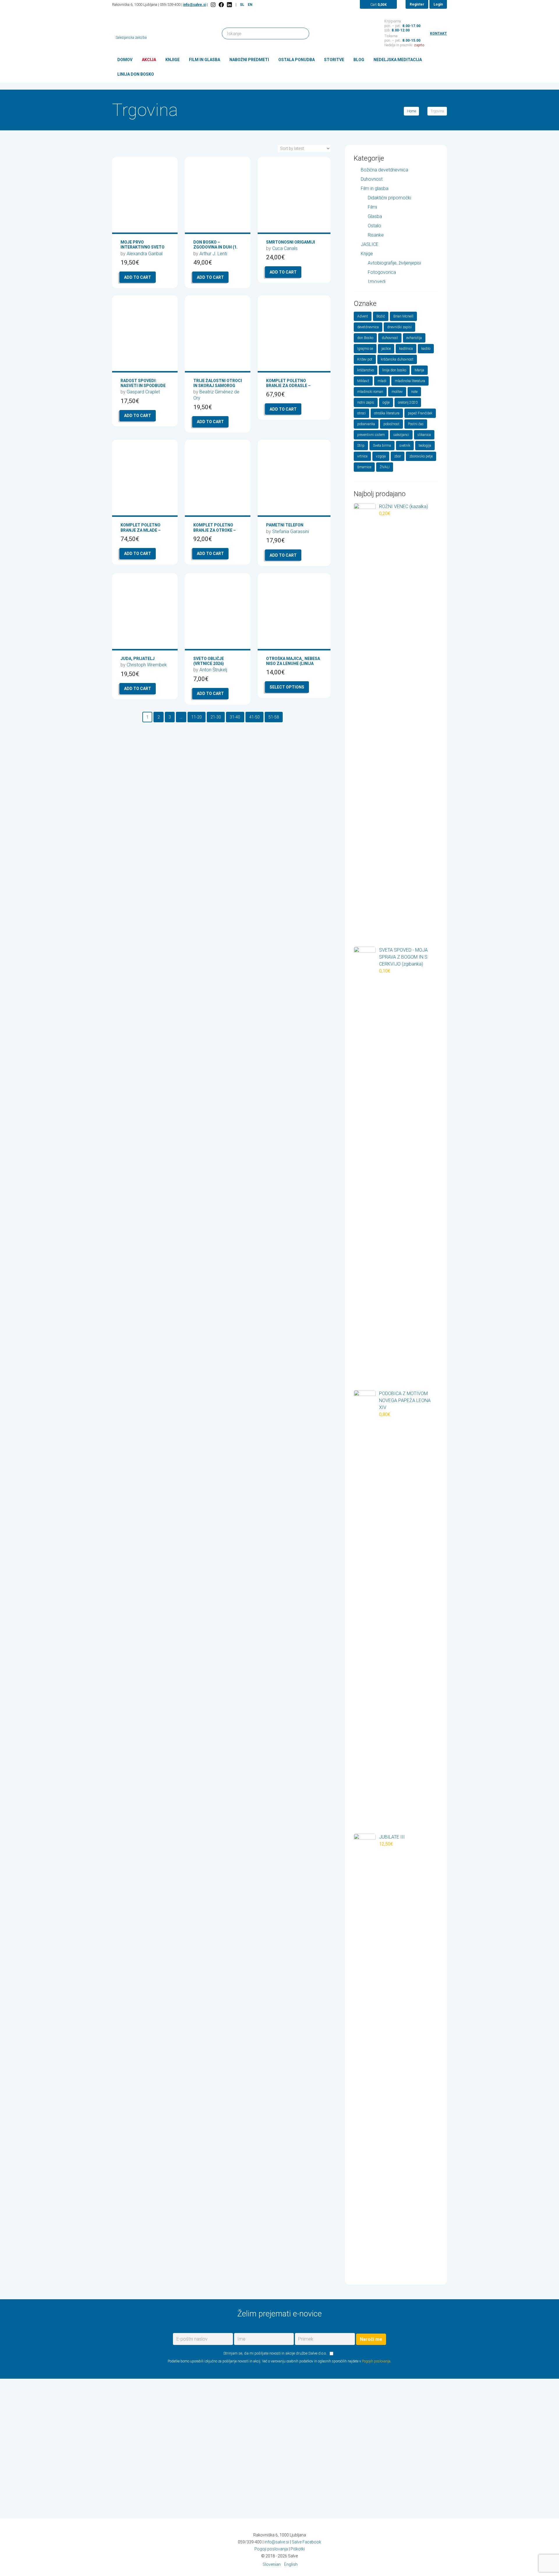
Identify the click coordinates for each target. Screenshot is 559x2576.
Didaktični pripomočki (389, 198)
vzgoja (381, 456)
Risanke (376, 235)
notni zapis (366, 402)
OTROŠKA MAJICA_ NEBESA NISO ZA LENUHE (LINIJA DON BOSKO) (293, 663)
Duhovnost (372, 179)
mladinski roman (370, 392)
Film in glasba (205, 60)
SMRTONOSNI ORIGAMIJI (291, 242)
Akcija (149, 60)
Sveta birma (382, 446)
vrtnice (362, 456)
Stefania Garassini (291, 532)
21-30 (216, 717)
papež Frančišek (420, 413)
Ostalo (374, 226)
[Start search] (302, 33)
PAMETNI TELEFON (285, 525)
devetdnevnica (368, 327)
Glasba (375, 216)
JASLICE (370, 244)
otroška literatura (387, 413)
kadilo (426, 349)
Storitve (334, 60)
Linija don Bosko (136, 74)
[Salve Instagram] (213, 5)
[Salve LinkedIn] (229, 5)
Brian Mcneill (403, 316)
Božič (381, 316)
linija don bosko (394, 370)
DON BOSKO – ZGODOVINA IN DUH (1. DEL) (215, 247)
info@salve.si (195, 5)
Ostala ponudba (297, 60)
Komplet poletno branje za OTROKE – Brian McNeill (215, 530)
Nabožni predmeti (249, 60)
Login (438, 4)
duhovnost (390, 338)
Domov (125, 60)
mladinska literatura (410, 381)
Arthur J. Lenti (213, 254)
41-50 (254, 717)
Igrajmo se (365, 349)
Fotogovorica (382, 272)
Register (417, 4)
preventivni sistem (371, 435)
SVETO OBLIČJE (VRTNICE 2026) (209, 661)
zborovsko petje (421, 456)
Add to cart (138, 277)
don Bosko (365, 338)
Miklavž (363, 381)
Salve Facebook (306, 2542)
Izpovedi (377, 282)
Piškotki (298, 2549)
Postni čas (416, 424)
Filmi (372, 207)
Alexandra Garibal (145, 254)
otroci (361, 413)
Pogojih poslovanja (376, 2361)
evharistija (414, 338)
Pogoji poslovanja (271, 2549)
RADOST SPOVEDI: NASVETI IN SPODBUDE (143, 383)
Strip (361, 446)
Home (412, 111)
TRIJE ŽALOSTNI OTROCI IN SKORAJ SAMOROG (218, 383)
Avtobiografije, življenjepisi (394, 263)
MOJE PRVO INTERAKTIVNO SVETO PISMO (143, 247)
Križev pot (365, 359)
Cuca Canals (285, 248)
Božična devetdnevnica (384, 170)
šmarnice (364, 467)
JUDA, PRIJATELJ (138, 659)
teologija (425, 446)
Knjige (173, 60)
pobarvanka (366, 424)
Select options (287, 687)
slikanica (424, 435)
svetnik (405, 446)
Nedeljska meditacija (398, 60)
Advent (363, 316)
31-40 (235, 717)
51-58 (274, 717)
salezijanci (401, 435)
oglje (386, 402)
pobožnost (391, 424)
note (414, 392)
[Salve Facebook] (221, 5)
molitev (397, 392)
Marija (419, 370)
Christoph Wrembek (147, 665)
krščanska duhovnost (397, 359)
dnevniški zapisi (399, 327)
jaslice (386, 349)
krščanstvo (366, 370)
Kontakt (438, 33)
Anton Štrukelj (213, 670)
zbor (398, 456)
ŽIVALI (385, 467)
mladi (382, 381)
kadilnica (406, 349)
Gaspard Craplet (143, 392)
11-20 (197, 717)
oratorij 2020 (408, 402)
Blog (359, 60)
